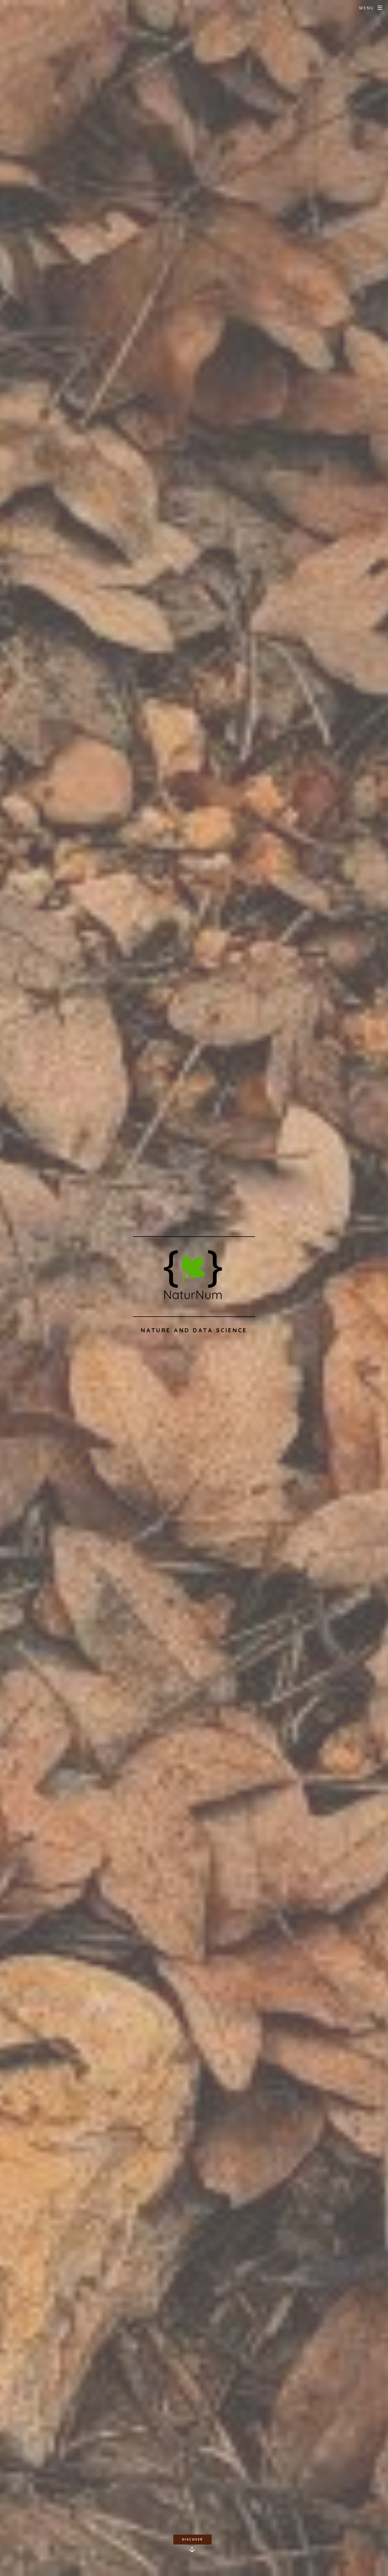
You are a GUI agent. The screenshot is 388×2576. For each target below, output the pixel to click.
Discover (193, 2539)
